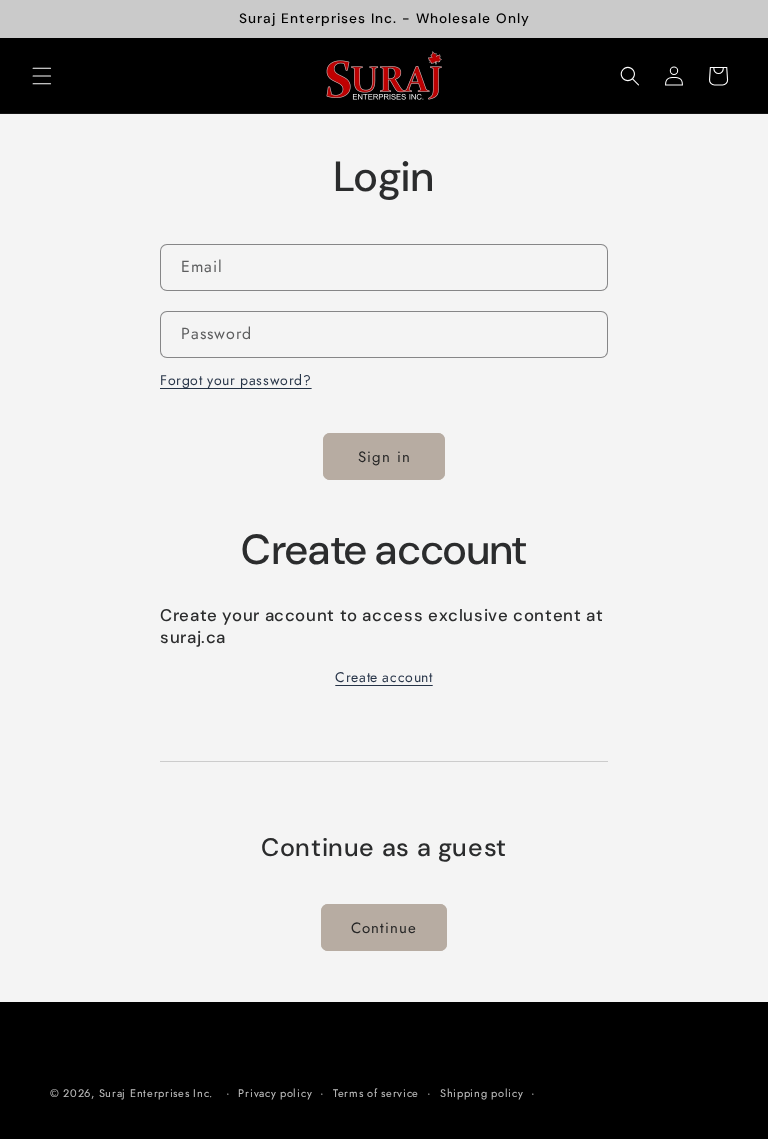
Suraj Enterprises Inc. (156, 1093)
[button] (42, 76)
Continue (384, 928)
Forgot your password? (236, 380)
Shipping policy (482, 1093)
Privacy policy (275, 1093)
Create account (383, 677)
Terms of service (376, 1093)
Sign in (384, 457)
